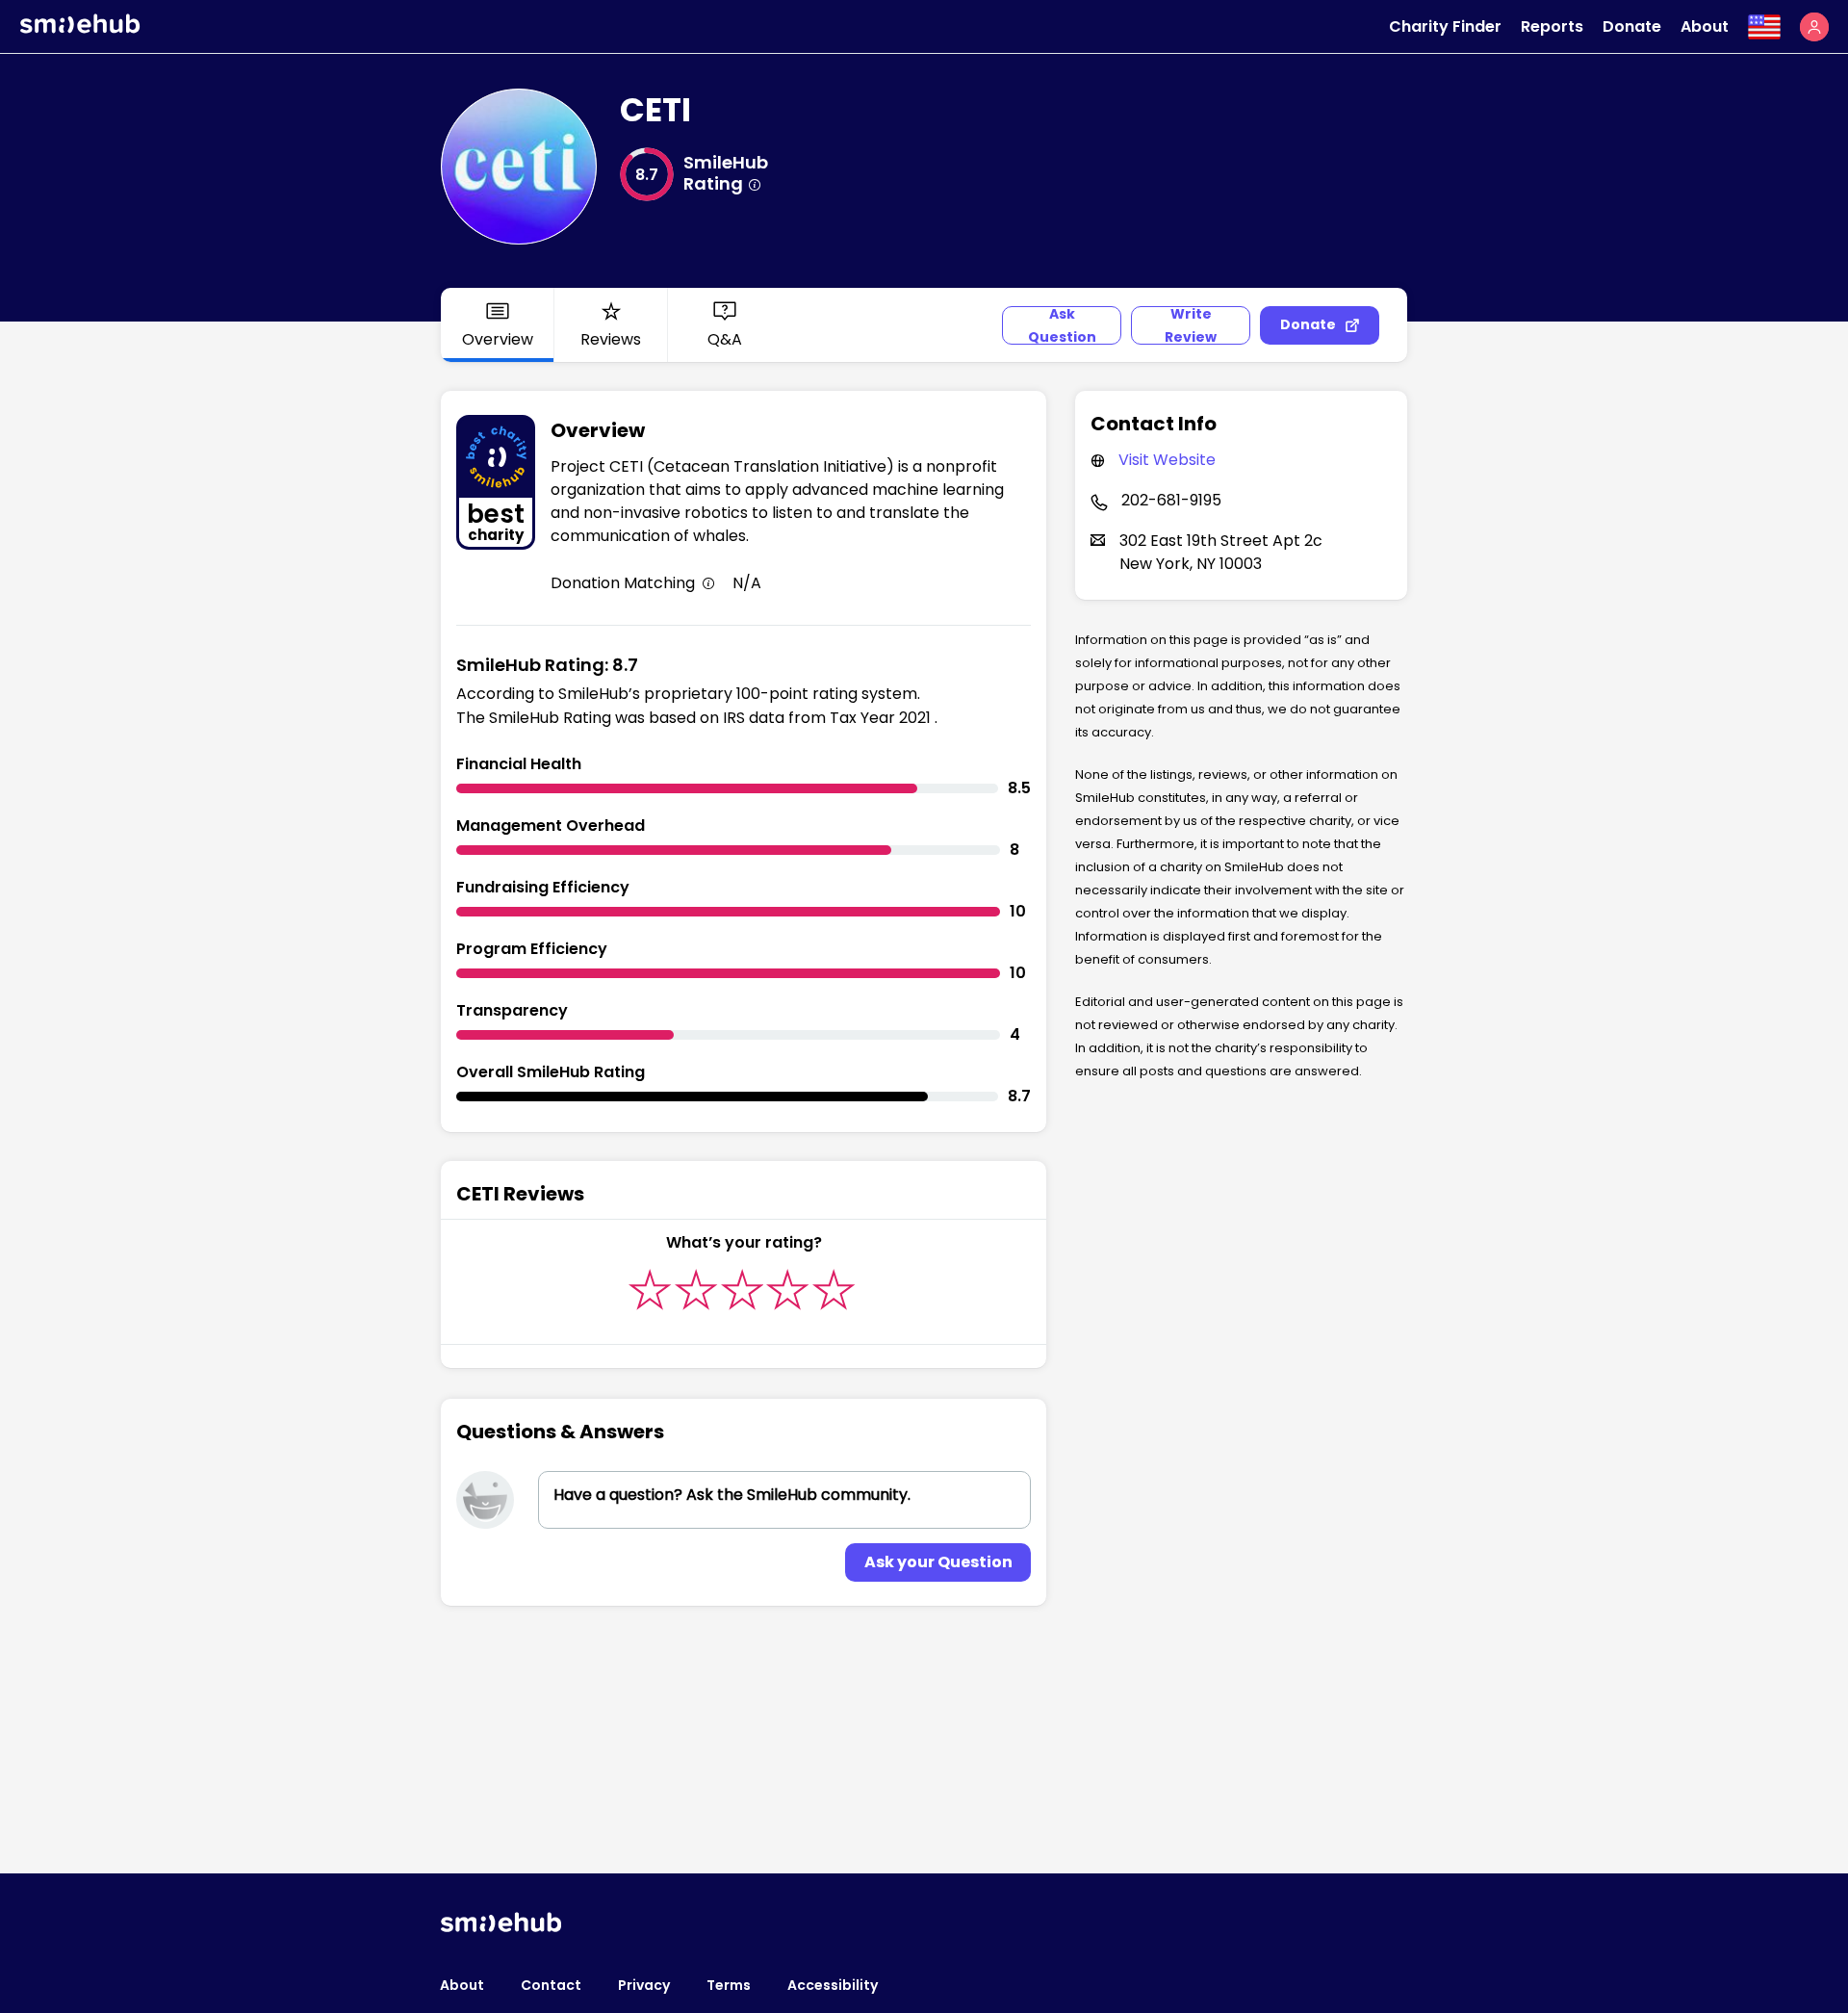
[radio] (650, 1290)
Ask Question (1062, 325)
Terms (729, 1985)
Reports (1552, 26)
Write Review (1191, 325)
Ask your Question (938, 1562)
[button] (1814, 27)
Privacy (644, 1985)
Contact (551, 1985)
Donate (1632, 26)
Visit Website (1167, 460)
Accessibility (833, 1985)
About (1705, 26)
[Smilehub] (80, 28)
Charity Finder (1445, 26)
